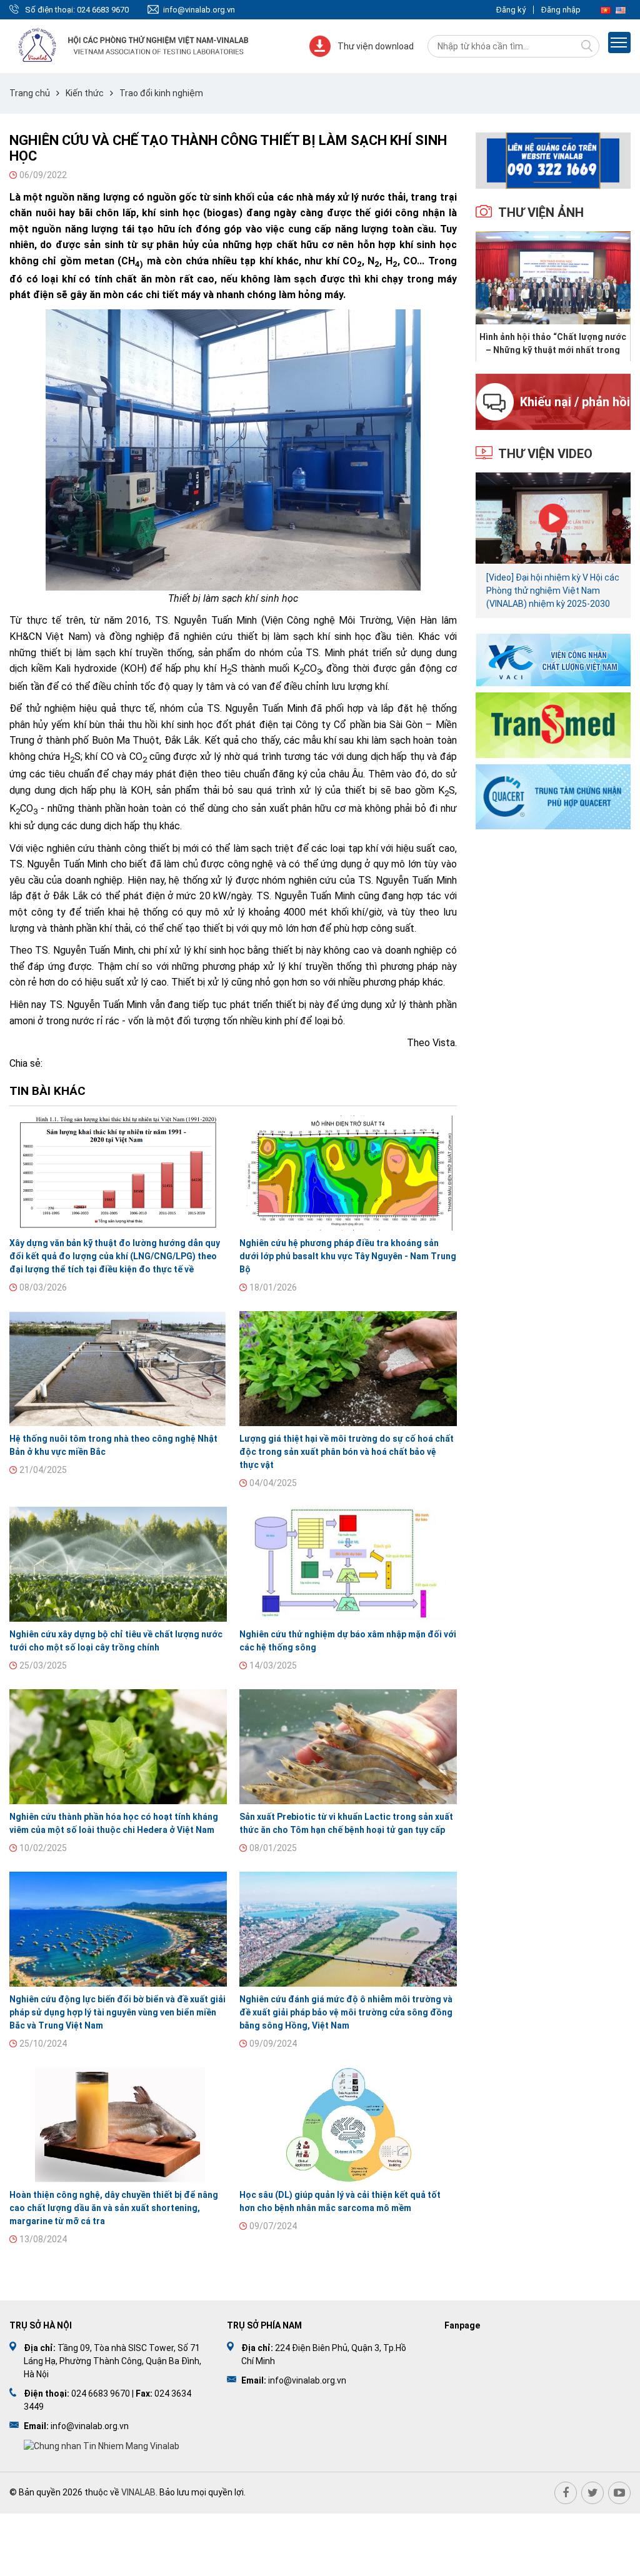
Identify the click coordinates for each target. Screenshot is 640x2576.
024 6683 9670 (103, 10)
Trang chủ (30, 93)
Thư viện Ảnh (541, 212)
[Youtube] (619, 2493)
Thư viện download (376, 46)
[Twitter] (592, 2493)
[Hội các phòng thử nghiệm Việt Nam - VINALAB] (134, 46)
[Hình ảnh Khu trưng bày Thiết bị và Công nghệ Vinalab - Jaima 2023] (553, 278)
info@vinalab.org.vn (199, 10)
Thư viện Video (545, 454)
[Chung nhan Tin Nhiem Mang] (102, 2445)
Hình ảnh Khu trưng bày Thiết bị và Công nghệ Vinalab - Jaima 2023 (553, 343)
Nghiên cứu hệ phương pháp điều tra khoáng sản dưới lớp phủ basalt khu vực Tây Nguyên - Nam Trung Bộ (348, 1256)
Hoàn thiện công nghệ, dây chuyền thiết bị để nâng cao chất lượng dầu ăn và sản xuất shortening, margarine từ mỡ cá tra (114, 2208)
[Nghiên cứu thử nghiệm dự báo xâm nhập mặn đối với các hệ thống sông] (348, 1564)
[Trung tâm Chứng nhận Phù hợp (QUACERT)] (553, 796)
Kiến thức (85, 93)
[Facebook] (566, 2493)
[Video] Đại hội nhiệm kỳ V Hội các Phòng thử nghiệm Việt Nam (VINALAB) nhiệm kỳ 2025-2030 (553, 591)
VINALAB (138, 2492)
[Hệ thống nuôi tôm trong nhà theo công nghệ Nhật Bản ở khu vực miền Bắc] (118, 1369)
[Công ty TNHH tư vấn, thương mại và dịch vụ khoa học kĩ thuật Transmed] (553, 724)
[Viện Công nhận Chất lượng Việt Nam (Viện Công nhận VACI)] (553, 659)
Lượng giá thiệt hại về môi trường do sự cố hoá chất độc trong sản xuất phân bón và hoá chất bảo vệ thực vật (347, 1452)
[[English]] (621, 10)
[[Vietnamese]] (606, 10)
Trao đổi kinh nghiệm (161, 93)
